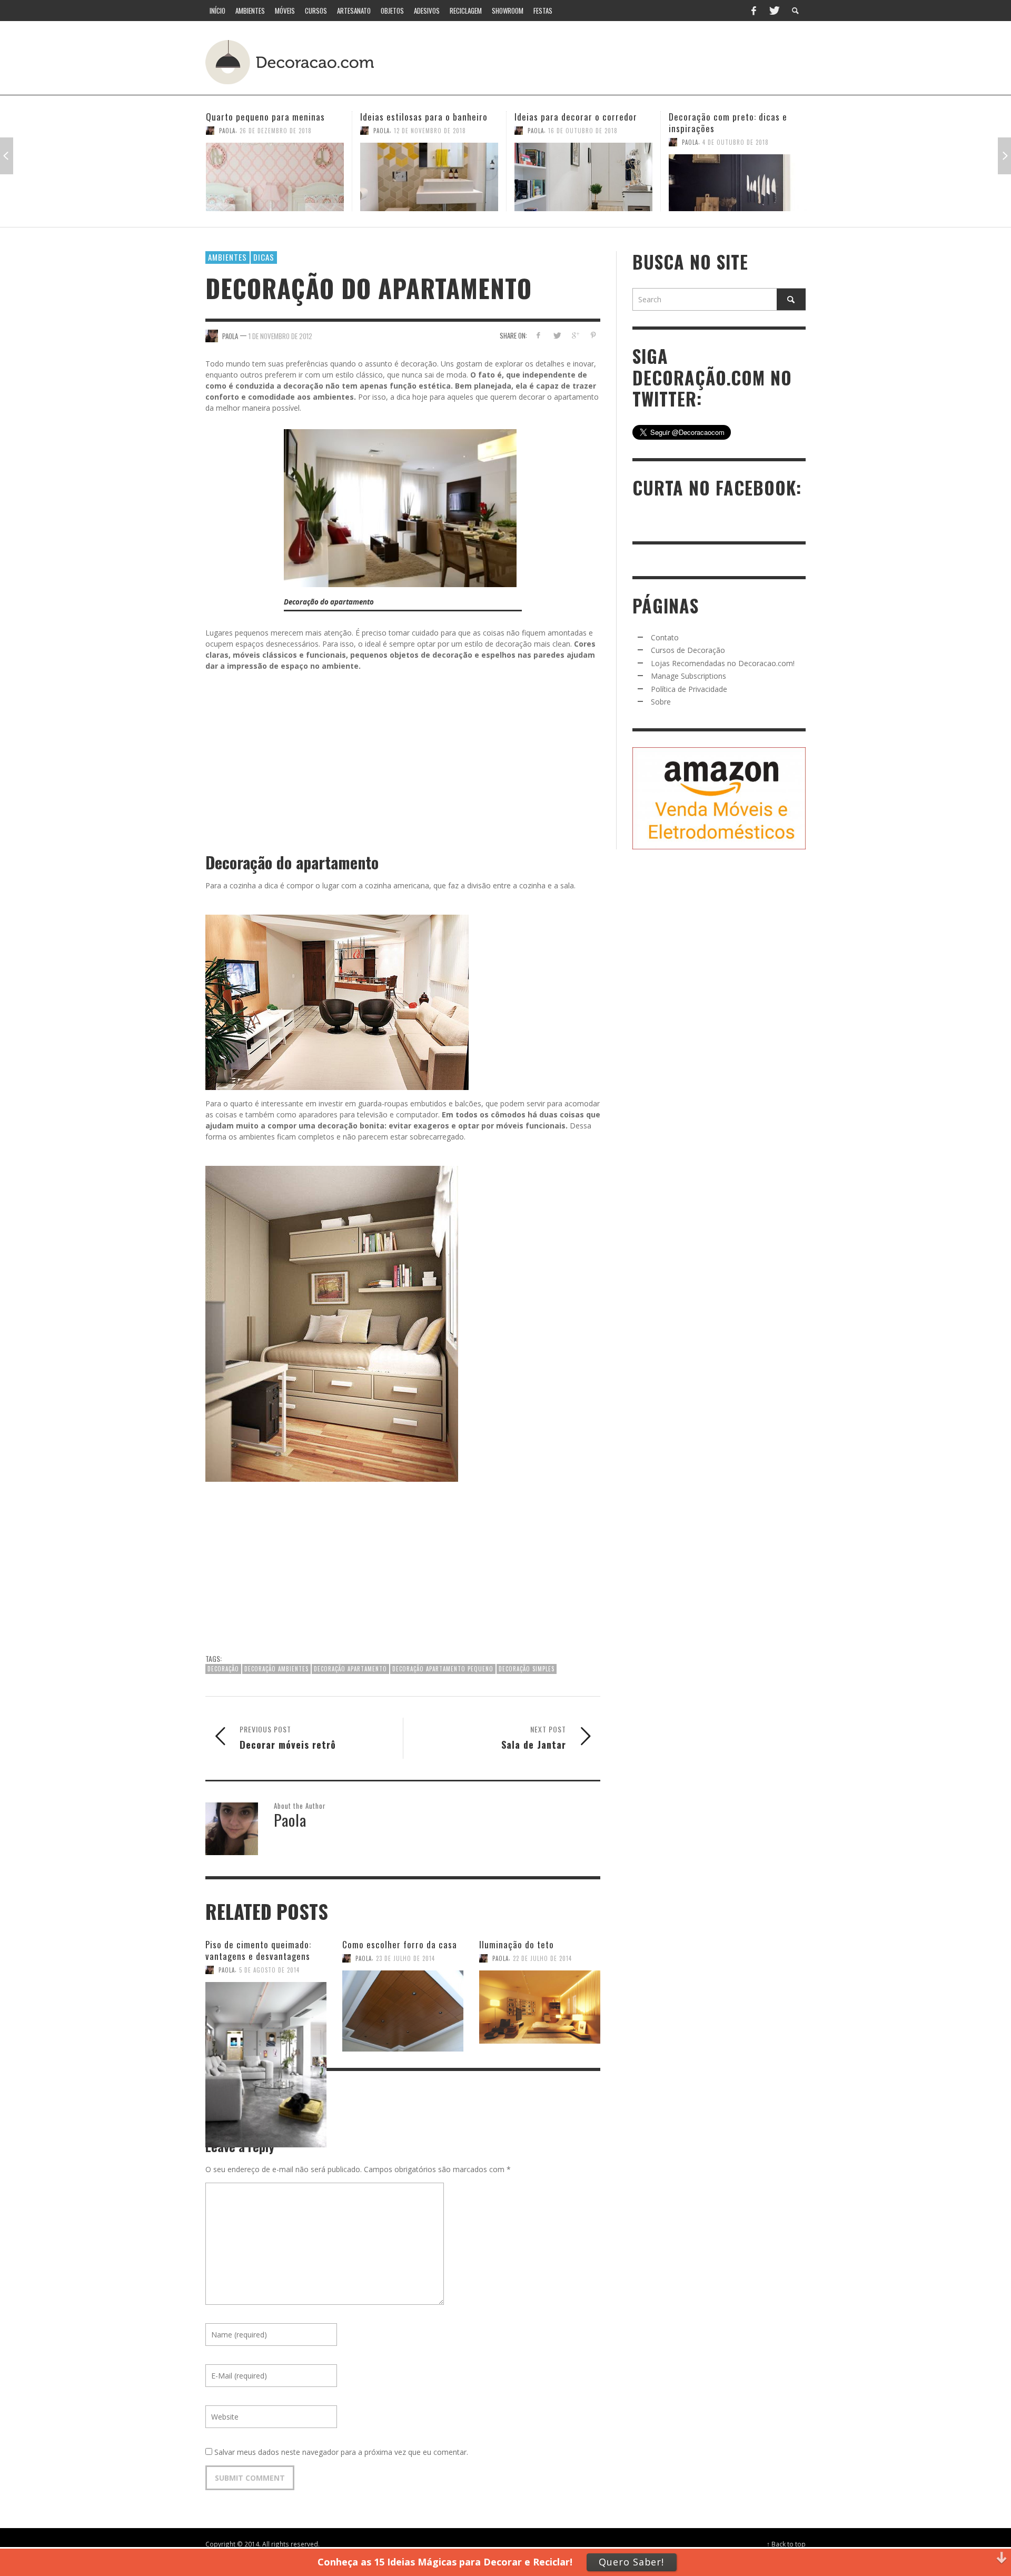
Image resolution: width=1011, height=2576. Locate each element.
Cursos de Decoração (688, 650)
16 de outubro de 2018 (429, 131)
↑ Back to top (786, 2544)
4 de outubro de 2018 (581, 142)
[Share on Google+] (575, 335)
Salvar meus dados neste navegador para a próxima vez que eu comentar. (341, 2452)
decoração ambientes (276, 1669)
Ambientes (227, 257)
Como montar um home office (727, 117)
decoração (223, 1669)
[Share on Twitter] (557, 335)
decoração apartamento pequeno (443, 1669)
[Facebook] (754, 11)
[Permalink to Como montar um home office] (738, 177)
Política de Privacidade (689, 689)
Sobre (661, 702)
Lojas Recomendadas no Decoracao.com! (723, 663)
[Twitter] (774, 11)
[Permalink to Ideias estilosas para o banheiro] (275, 177)
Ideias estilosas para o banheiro (270, 117)
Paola (227, 131)
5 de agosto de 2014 (269, 1970)
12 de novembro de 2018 (276, 131)
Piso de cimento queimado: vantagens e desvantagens (258, 1950)
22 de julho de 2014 (542, 1958)
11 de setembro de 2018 (737, 131)
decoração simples (527, 1669)
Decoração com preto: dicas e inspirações (574, 122)
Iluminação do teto (517, 1944)
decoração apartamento (350, 1669)
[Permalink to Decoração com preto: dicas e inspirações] (583, 183)
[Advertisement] (610, 61)
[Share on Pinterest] (593, 335)
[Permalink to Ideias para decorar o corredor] (429, 177)
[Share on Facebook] (538, 335)
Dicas (264, 257)
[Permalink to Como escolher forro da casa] (403, 2005)
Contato (665, 637)
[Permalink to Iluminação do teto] (540, 2005)
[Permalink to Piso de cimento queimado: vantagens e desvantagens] (266, 2010)
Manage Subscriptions (688, 676)
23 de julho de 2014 (405, 1958)
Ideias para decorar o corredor (422, 117)
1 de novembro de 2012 (280, 335)
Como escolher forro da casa (400, 1944)
